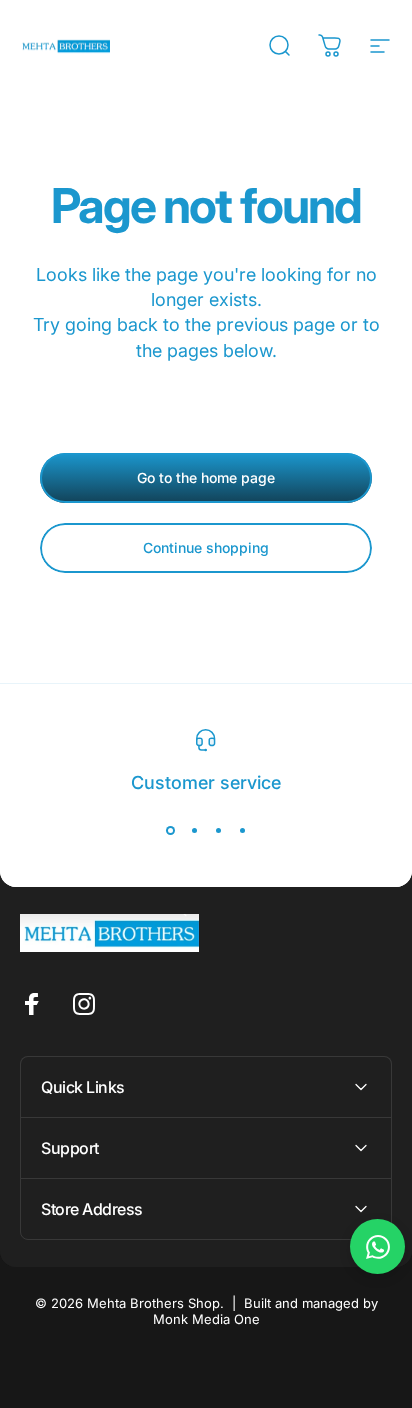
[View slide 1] (170, 830)
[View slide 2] (194, 830)
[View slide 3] (218, 830)
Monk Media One (206, 1319)
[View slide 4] (242, 830)
